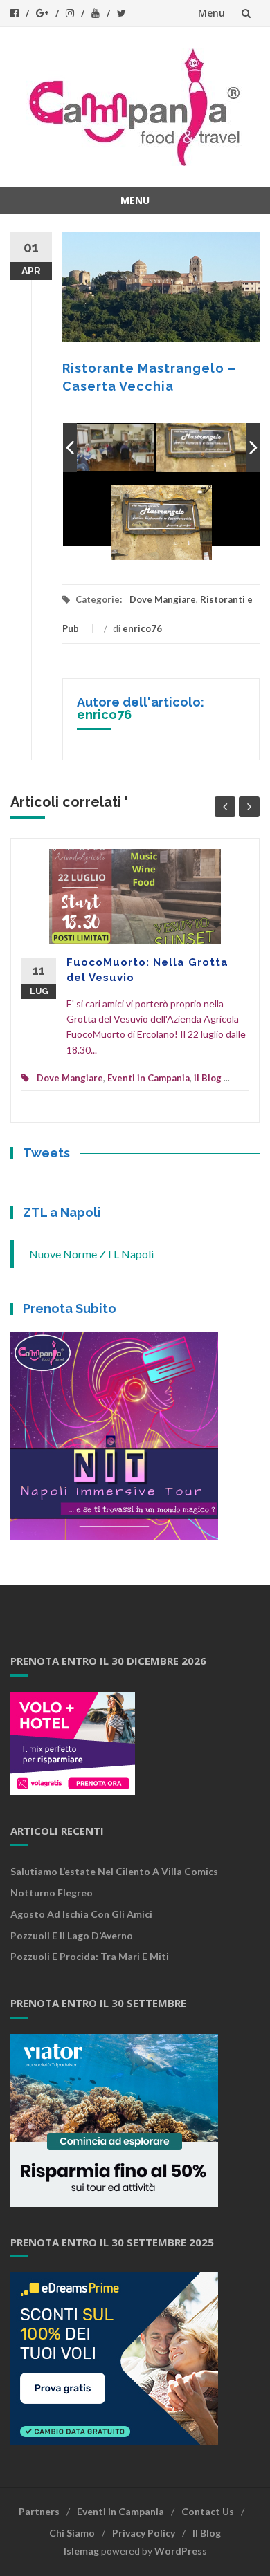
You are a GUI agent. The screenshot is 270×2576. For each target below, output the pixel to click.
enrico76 (142, 628)
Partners (39, 2511)
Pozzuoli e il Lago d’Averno (73, 1935)
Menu (211, 13)
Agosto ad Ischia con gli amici (81, 1914)
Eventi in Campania (148, 1078)
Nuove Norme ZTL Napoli (91, 1254)
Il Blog (207, 2533)
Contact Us (208, 2511)
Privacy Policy (144, 2533)
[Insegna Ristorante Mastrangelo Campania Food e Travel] (163, 448)
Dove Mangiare (163, 599)
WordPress (181, 2551)
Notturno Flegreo (52, 1893)
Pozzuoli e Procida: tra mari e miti (90, 1956)
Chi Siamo (72, 2533)
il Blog (208, 1078)
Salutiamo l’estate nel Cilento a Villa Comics (114, 1871)
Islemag (81, 2551)
